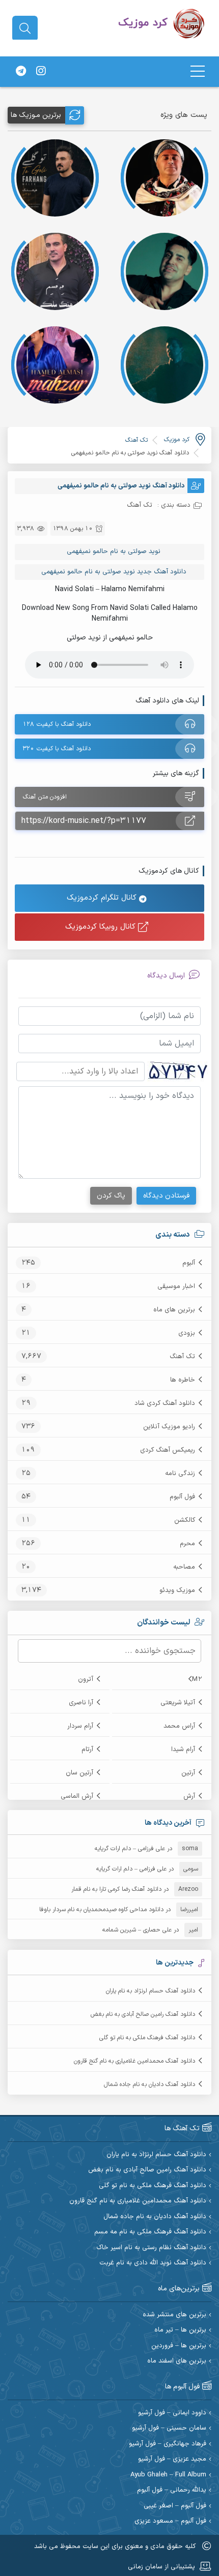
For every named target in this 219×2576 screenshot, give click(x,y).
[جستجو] (25, 28)
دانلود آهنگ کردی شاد (165, 1403)
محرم (187, 1544)
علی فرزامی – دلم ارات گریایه (130, 1849)
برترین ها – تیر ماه (180, 2330)
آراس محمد (179, 1726)
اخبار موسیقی (176, 1286)
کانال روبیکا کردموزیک (102, 927)
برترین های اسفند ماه (177, 2361)
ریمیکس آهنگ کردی (168, 1450)
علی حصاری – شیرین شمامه (137, 1930)
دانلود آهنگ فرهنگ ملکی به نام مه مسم (150, 2232)
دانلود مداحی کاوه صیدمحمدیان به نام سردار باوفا (101, 1910)
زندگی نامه (180, 1474)
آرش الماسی (77, 1796)
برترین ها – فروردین (179, 2346)
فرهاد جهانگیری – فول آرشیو (168, 2444)
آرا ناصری (81, 1703)
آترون (86, 1679)
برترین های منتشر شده (174, 2315)
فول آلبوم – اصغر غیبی (175, 2506)
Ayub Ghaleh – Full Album (168, 2475)
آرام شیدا (183, 1750)
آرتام (87, 1750)
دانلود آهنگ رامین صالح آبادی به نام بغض (143, 2014)
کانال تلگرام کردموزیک (103, 898)
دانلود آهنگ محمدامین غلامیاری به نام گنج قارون (134, 2061)
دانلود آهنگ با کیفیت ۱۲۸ (57, 724)
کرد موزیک (177, 440)
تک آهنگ (182, 1357)
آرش (189, 1796)
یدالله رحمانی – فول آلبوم (172, 2490)
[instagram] (41, 72)
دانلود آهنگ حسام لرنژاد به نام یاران (150, 1991)
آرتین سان (79, 1773)
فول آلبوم (182, 1497)
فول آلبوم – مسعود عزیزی (170, 2521)
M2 (197, 1679)
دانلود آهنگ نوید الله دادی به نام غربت (153, 2263)
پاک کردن (111, 1196)
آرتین (188, 1773)
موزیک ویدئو (177, 1590)
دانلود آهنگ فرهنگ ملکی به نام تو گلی (147, 2038)
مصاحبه (184, 1567)
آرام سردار (80, 1726)
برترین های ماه (174, 1310)
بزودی (187, 1333)
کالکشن (185, 1520)
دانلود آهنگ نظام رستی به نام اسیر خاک (151, 2248)
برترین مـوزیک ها (36, 115)
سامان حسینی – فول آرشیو (169, 2428)
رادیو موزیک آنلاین (169, 1427)
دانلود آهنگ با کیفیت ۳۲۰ (57, 749)
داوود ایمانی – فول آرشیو (172, 2413)
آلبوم (189, 1263)
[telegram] (21, 72)
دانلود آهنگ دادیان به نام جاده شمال (149, 2084)
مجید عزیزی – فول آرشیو (172, 2459)
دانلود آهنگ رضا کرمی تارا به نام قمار (116, 1889)
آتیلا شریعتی (178, 1703)
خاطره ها (183, 1380)
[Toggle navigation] (198, 71)
